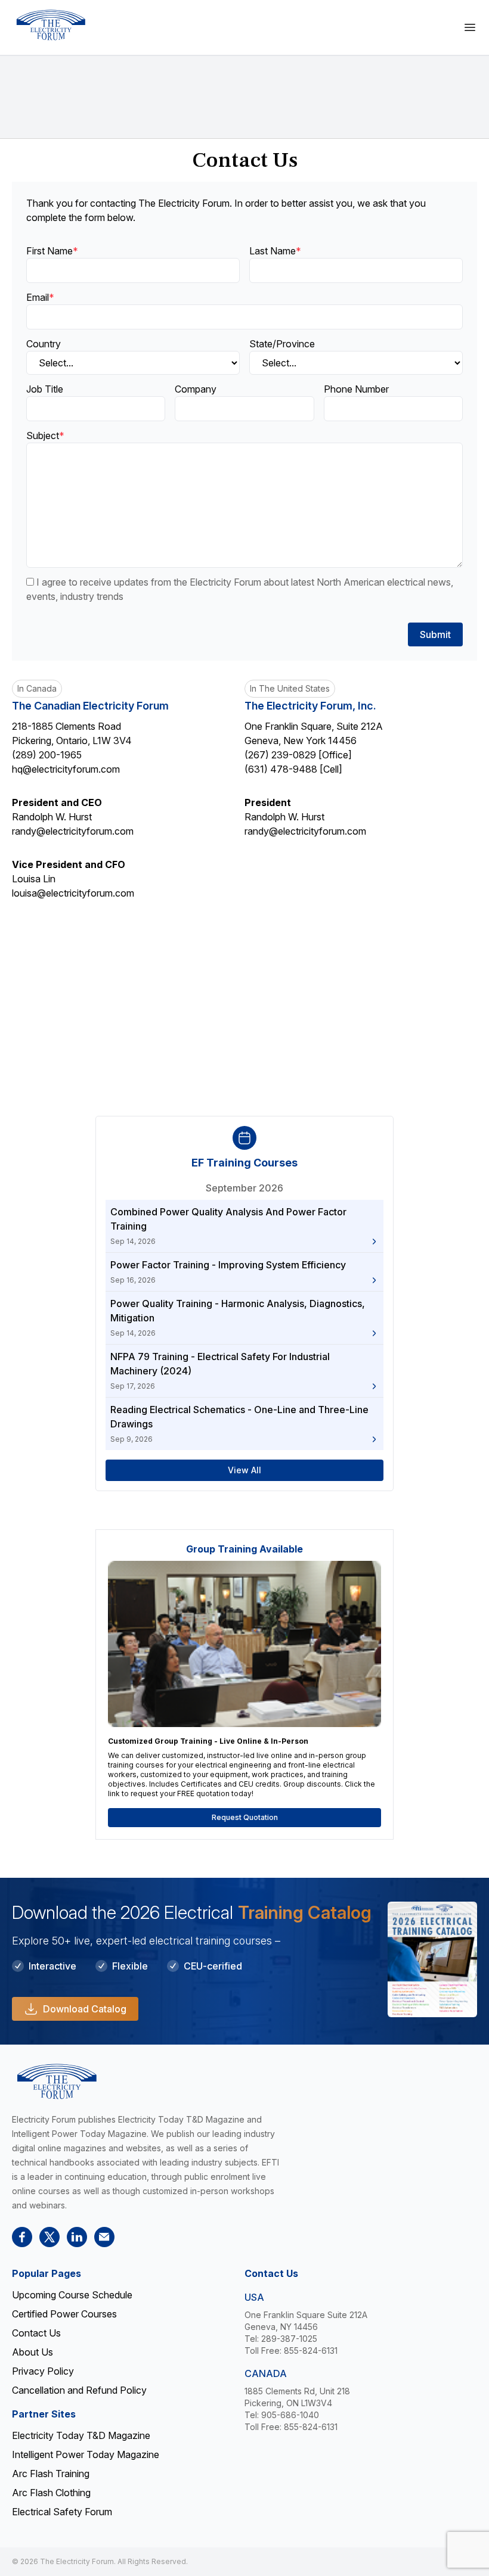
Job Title (45, 389)
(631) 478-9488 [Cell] (293, 769)
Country (44, 344)
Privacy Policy (43, 2371)
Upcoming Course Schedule (72, 2295)
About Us (33, 2352)
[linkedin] (77, 2237)
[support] (104, 2237)
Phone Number (356, 389)
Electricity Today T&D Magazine (81, 2435)
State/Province (282, 344)
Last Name (275, 251)
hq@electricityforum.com (66, 769)
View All (244, 1470)
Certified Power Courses (64, 2314)
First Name (52, 251)
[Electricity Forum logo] (51, 25)
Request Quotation (245, 1817)
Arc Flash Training (51, 2474)
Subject (45, 435)
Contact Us (36, 2333)
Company (196, 389)
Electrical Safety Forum (62, 2512)
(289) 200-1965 (47, 755)
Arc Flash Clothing (51, 2493)
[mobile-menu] (470, 27)
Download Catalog (85, 2009)
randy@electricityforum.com (73, 831)
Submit (435, 634)
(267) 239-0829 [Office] (298, 755)
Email (40, 297)
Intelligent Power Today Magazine (86, 2454)
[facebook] (22, 2237)
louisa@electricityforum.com (73, 893)
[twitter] (49, 2237)
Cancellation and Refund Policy (79, 2390)
